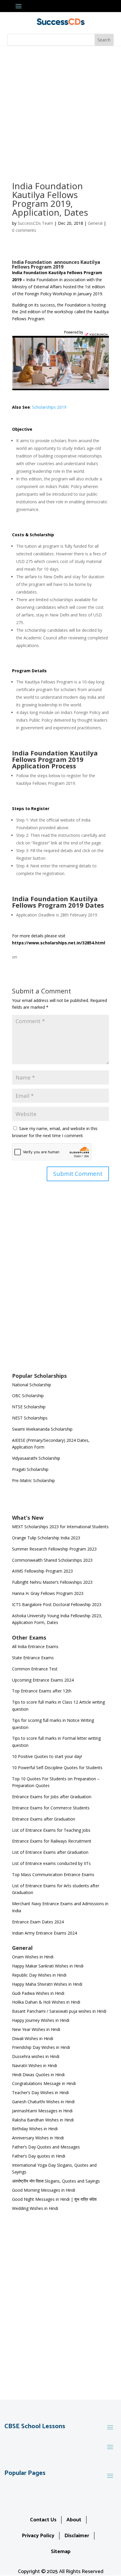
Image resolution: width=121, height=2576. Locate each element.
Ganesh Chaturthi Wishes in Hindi (43, 2102)
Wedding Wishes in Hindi (35, 2208)
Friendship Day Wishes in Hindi (41, 2047)
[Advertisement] (60, 110)
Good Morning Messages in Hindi (44, 2190)
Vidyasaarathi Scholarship (36, 1458)
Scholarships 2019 (49, 407)
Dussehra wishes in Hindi (36, 2056)
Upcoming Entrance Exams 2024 (43, 1680)
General (95, 223)
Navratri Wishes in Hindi (35, 2065)
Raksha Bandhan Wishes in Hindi (43, 2120)
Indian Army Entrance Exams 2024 (44, 1933)
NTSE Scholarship (29, 1407)
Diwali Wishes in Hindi (33, 2038)
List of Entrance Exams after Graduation (50, 1852)
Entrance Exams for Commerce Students (51, 1808)
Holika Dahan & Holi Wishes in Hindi (46, 2002)
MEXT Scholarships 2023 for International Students (60, 1527)
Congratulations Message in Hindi (44, 2083)
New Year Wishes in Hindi (36, 2029)
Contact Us (43, 2520)
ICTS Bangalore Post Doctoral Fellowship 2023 (57, 1604)
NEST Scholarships (30, 1418)
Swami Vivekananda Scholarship (42, 1429)
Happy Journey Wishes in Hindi (41, 2020)
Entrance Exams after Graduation (44, 1819)
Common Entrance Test (35, 1669)
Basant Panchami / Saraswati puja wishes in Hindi (59, 2011)
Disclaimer (77, 2536)
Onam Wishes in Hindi (33, 1957)
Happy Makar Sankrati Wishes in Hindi (48, 1966)
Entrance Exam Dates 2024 (38, 1922)
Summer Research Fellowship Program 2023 (54, 1549)
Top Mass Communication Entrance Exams (53, 1874)
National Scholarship (32, 1385)
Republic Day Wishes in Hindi (39, 1975)
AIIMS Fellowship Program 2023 (42, 1571)
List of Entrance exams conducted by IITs (51, 1863)
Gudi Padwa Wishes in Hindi (38, 1993)
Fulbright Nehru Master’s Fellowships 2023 (52, 1582)
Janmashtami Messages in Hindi (42, 2111)
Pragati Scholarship (30, 1469)
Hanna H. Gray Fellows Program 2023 (48, 1593)
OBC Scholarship (28, 1396)
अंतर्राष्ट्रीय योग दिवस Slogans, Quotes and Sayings (56, 2181)
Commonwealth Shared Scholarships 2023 (52, 1560)
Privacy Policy (38, 2536)
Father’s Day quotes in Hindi (39, 2156)
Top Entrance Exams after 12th (42, 1691)
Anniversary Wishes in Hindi (38, 2138)
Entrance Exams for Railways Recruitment (52, 1841)
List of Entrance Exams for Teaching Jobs (51, 1830)
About (74, 2520)
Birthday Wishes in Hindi (35, 2129)
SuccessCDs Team (35, 223)
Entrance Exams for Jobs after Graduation (52, 1797)
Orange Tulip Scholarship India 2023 (46, 1538)
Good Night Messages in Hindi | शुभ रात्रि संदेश (54, 2199)
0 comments (24, 230)
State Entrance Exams (33, 1658)
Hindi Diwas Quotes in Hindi (39, 2075)
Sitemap (61, 2552)
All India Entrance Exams (35, 1646)
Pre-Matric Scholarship (33, 1480)
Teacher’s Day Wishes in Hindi (40, 2093)
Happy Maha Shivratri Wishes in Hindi (47, 1984)
